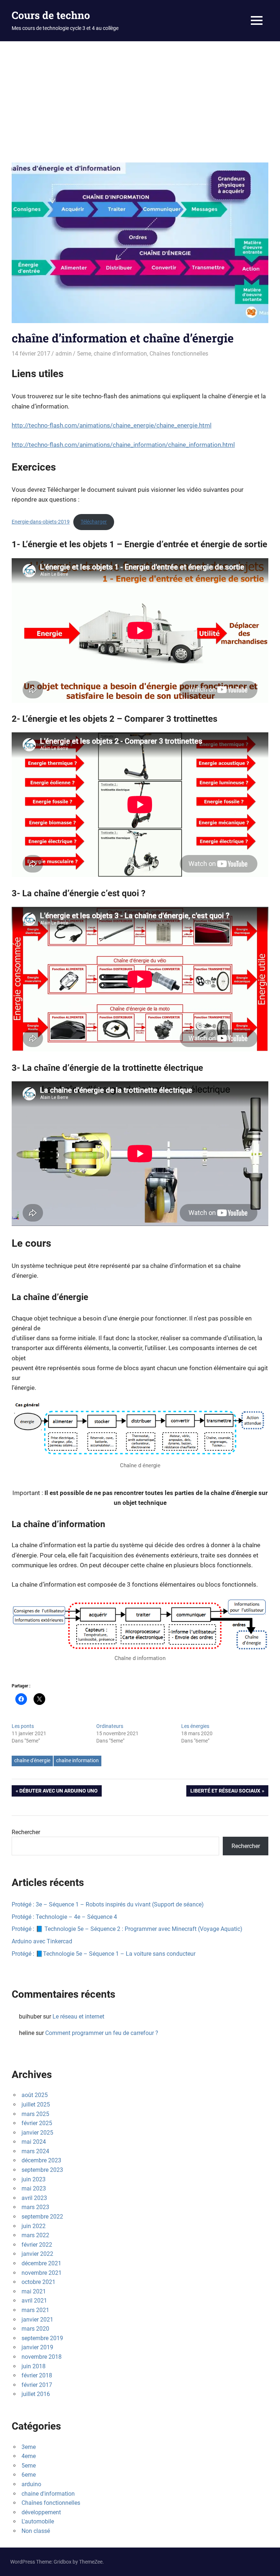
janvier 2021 (37, 2320)
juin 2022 (34, 2226)
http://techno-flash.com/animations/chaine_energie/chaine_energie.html (112, 425)
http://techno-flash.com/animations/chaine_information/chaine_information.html (123, 445)
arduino (31, 2484)
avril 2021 (34, 2301)
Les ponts (23, 1726)
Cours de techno (51, 15)
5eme (84, 354)
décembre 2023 (41, 2160)
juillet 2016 (36, 2394)
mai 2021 (34, 2291)
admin (64, 354)
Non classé (36, 2531)
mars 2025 (35, 2114)
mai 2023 (34, 2188)
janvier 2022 (37, 2254)
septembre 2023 (42, 2170)
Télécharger (94, 522)
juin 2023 (34, 2179)
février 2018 (37, 2375)
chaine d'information (120, 354)
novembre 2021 (42, 2273)
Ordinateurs (110, 1726)
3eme (29, 2447)
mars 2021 (35, 2310)
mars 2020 (35, 2329)
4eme (29, 2456)
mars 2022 (35, 2235)
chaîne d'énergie (32, 1760)
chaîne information (77, 1760)
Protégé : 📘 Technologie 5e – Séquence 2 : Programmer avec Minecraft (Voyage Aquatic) (127, 1929)
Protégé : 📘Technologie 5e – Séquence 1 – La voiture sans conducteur (104, 1954)
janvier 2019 (37, 2347)
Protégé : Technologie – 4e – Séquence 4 (64, 1917)
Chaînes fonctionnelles (179, 354)
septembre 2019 (42, 2338)
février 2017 (37, 2385)
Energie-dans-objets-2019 (41, 522)
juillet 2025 (36, 2104)
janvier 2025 (37, 2133)
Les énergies (195, 1726)
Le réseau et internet (78, 2017)
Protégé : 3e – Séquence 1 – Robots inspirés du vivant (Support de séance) (108, 1904)
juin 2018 (34, 2366)
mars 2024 (35, 2151)
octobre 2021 (38, 2282)
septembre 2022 (42, 2217)
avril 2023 (34, 2198)
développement (41, 2512)
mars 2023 (35, 2207)
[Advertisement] (140, 96)
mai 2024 (34, 2142)
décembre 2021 (41, 2263)
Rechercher (26, 1832)
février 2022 (37, 2245)
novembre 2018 (42, 2357)
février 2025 (37, 2123)
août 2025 (35, 2095)
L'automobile (38, 2521)
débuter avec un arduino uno (58, 1792)
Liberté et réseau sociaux (225, 1792)
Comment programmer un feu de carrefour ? (102, 2033)
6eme (29, 2475)
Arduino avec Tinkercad (42, 1941)
